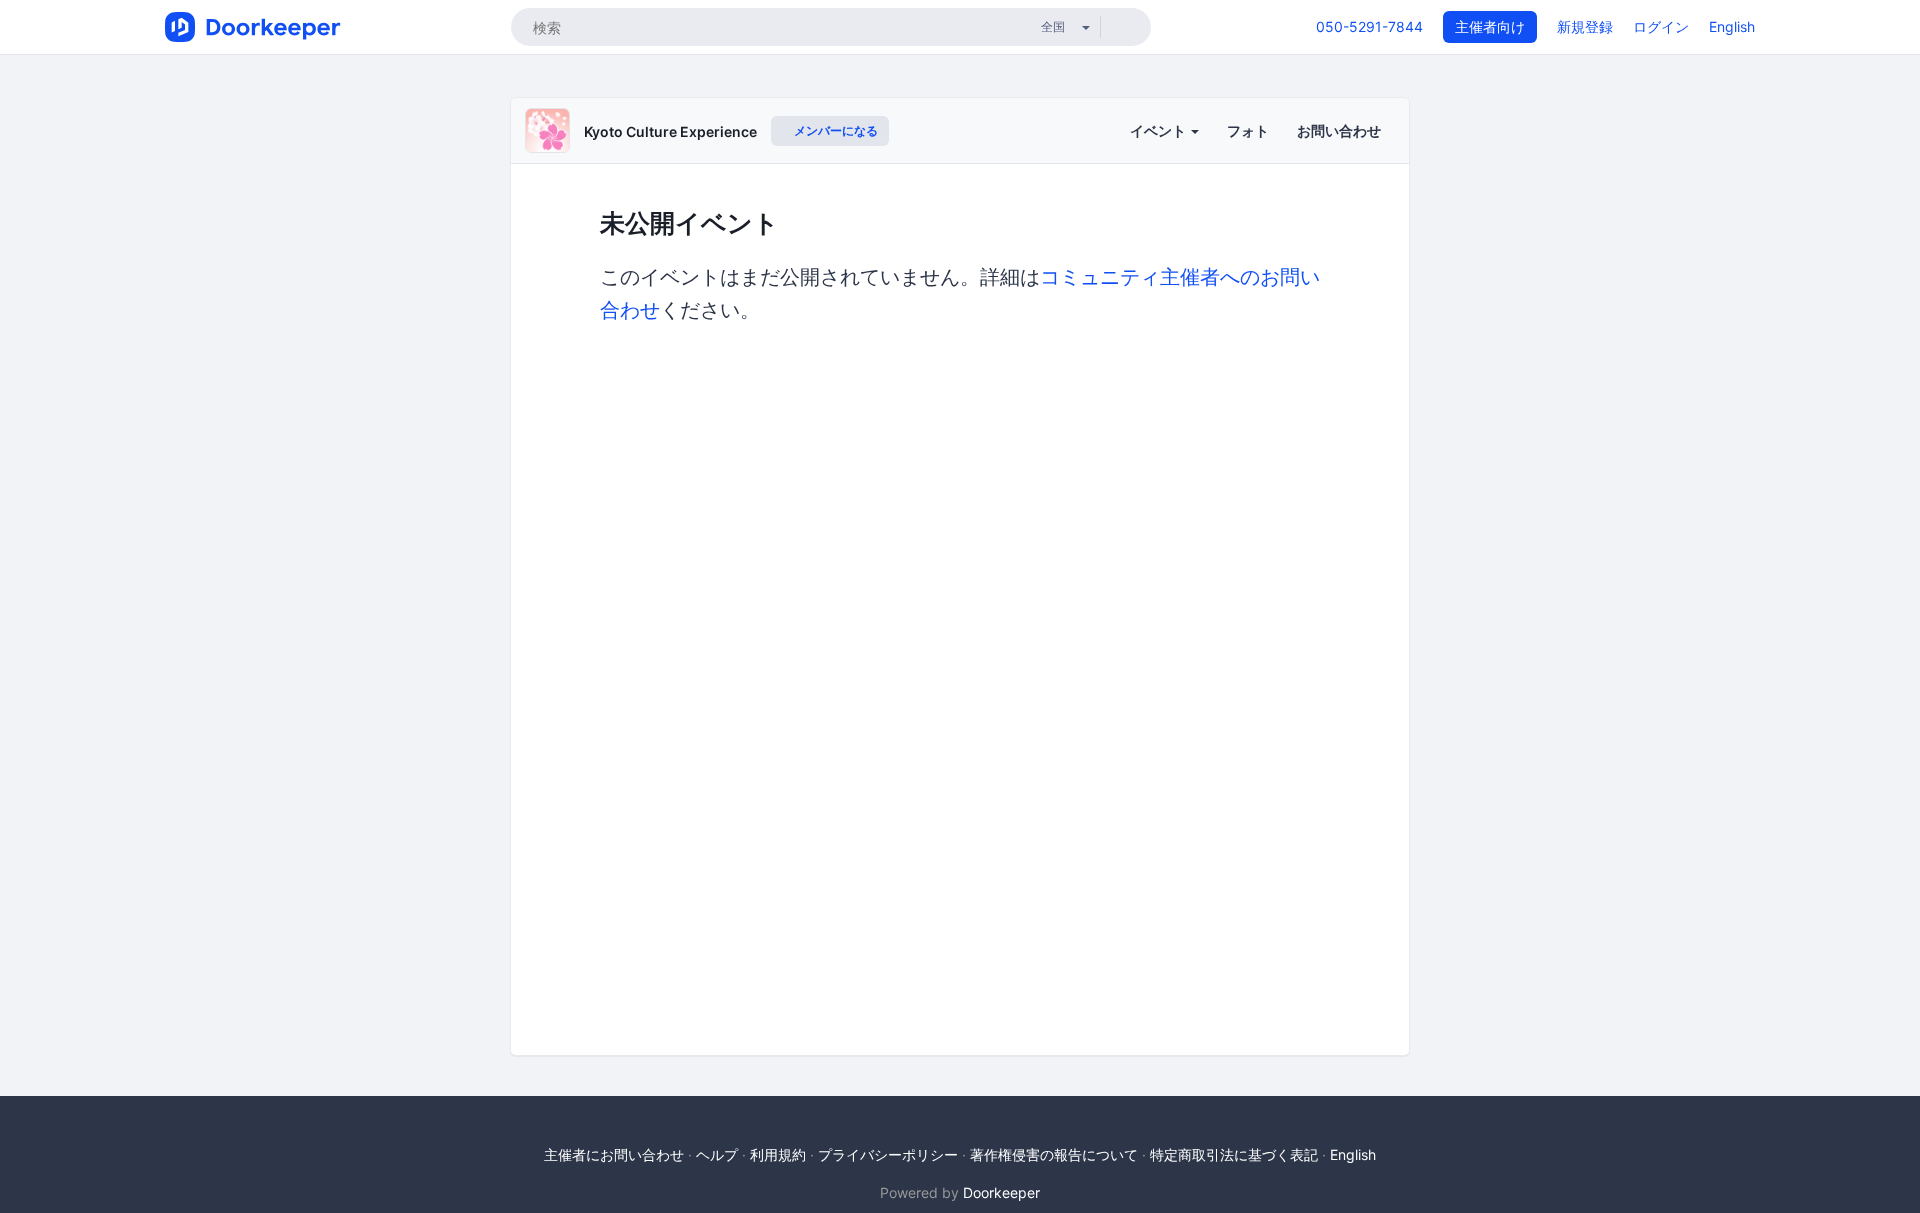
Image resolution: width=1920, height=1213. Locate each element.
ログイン (1661, 26)
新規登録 (1585, 26)
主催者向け (1490, 26)
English (1732, 26)
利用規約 (778, 1154)
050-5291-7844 (1369, 26)
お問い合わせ (1339, 130)
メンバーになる (834, 130)
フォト (1248, 130)
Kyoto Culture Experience (670, 131)
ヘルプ (717, 1154)
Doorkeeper (1001, 1192)
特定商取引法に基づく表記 (1234, 1154)
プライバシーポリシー (888, 1154)
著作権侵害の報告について (1054, 1154)
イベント (1159, 130)
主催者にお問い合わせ (614, 1154)
